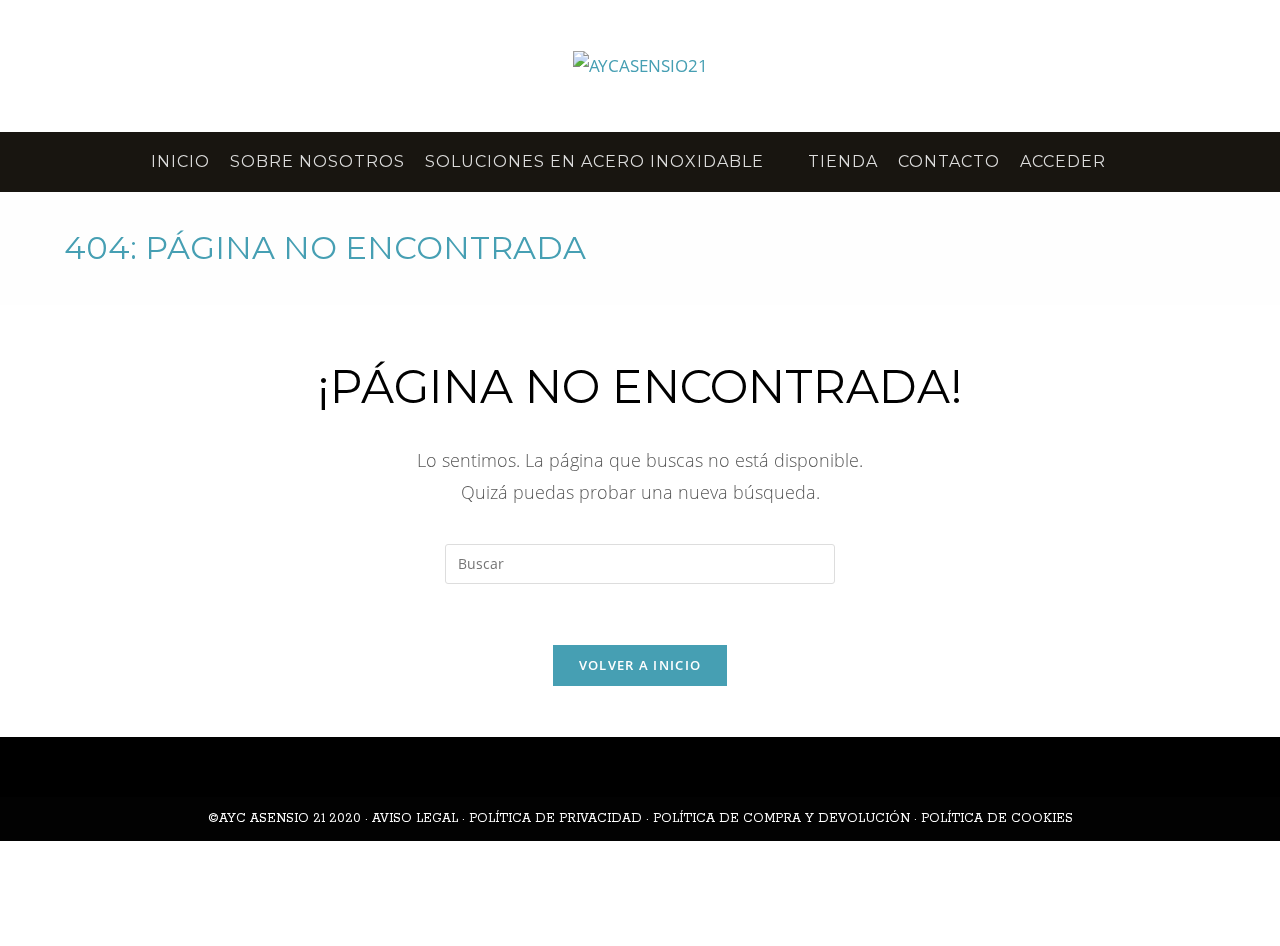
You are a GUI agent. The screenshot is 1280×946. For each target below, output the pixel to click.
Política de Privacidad (555, 818)
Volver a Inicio (640, 665)
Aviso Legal (415, 818)
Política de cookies (997, 818)
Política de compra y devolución (781, 818)
